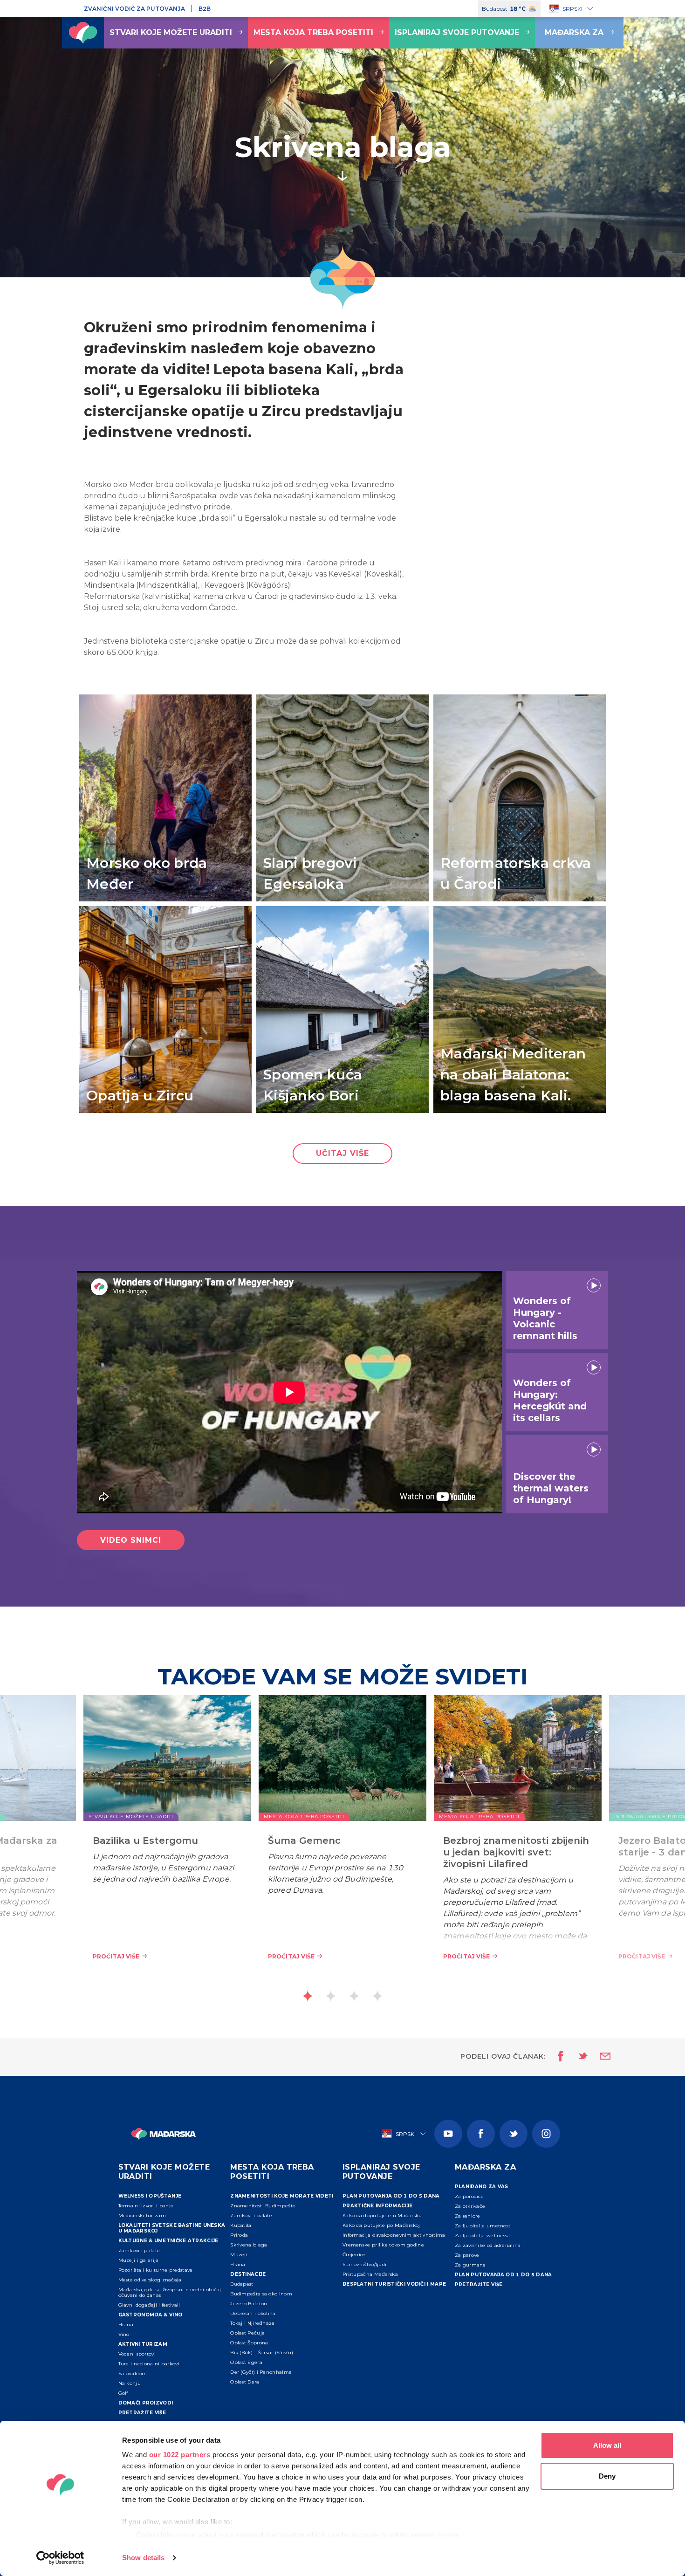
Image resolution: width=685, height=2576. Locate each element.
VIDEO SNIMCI (131, 1540)
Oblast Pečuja (247, 2333)
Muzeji (239, 2255)
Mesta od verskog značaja (150, 2280)
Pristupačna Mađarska (370, 2274)
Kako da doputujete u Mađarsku (382, 2215)
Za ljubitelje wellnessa (483, 2236)
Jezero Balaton (249, 2304)
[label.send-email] (599, 2057)
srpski (572, 9)
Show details (143, 2558)
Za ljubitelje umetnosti (483, 2226)
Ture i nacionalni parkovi (149, 2364)
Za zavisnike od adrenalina (488, 2245)
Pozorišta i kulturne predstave (156, 2270)
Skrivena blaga (249, 2245)
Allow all (607, 2445)
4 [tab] (377, 1996)
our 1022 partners (180, 2455)
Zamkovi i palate (139, 2250)
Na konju (130, 2383)
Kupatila (241, 2225)
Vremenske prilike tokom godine (383, 2245)
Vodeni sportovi (137, 2354)
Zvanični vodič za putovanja (134, 9)
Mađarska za (574, 32)
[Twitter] (514, 2134)
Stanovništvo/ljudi (364, 2264)
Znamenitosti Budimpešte (263, 2206)
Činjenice (354, 2255)
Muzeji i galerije (139, 2260)
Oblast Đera (245, 2382)
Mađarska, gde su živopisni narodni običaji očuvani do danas (171, 2292)
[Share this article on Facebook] (558, 2057)
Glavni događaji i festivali (149, 2305)
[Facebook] (481, 2134)
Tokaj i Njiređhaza (252, 2323)
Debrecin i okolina (253, 2313)
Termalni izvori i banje (146, 2206)
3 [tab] (354, 1996)
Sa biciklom (133, 2373)
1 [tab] (308, 1996)
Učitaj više (342, 1153)
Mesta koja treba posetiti (313, 32)
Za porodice (469, 2196)
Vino (124, 2334)
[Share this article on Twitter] (577, 2057)
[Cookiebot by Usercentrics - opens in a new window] (60, 2558)
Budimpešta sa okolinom (261, 2294)
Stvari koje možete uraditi (171, 32)
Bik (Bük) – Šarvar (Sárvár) (262, 2353)
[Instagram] (546, 2134)
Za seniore (468, 2216)
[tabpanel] (342, 1842)
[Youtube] (448, 2134)
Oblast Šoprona (249, 2343)
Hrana (126, 2325)
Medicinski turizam (142, 2215)
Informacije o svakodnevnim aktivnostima (394, 2235)
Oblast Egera (246, 2362)
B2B (205, 9)
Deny (607, 2476)
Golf (123, 2393)
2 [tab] (331, 1996)
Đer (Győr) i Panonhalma (261, 2372)
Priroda (239, 2235)
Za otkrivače (470, 2206)
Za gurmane (470, 2265)
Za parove (467, 2255)
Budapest (242, 2284)
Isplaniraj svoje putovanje (457, 32)
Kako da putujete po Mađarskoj (381, 2225)
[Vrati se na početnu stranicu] (83, 33)
